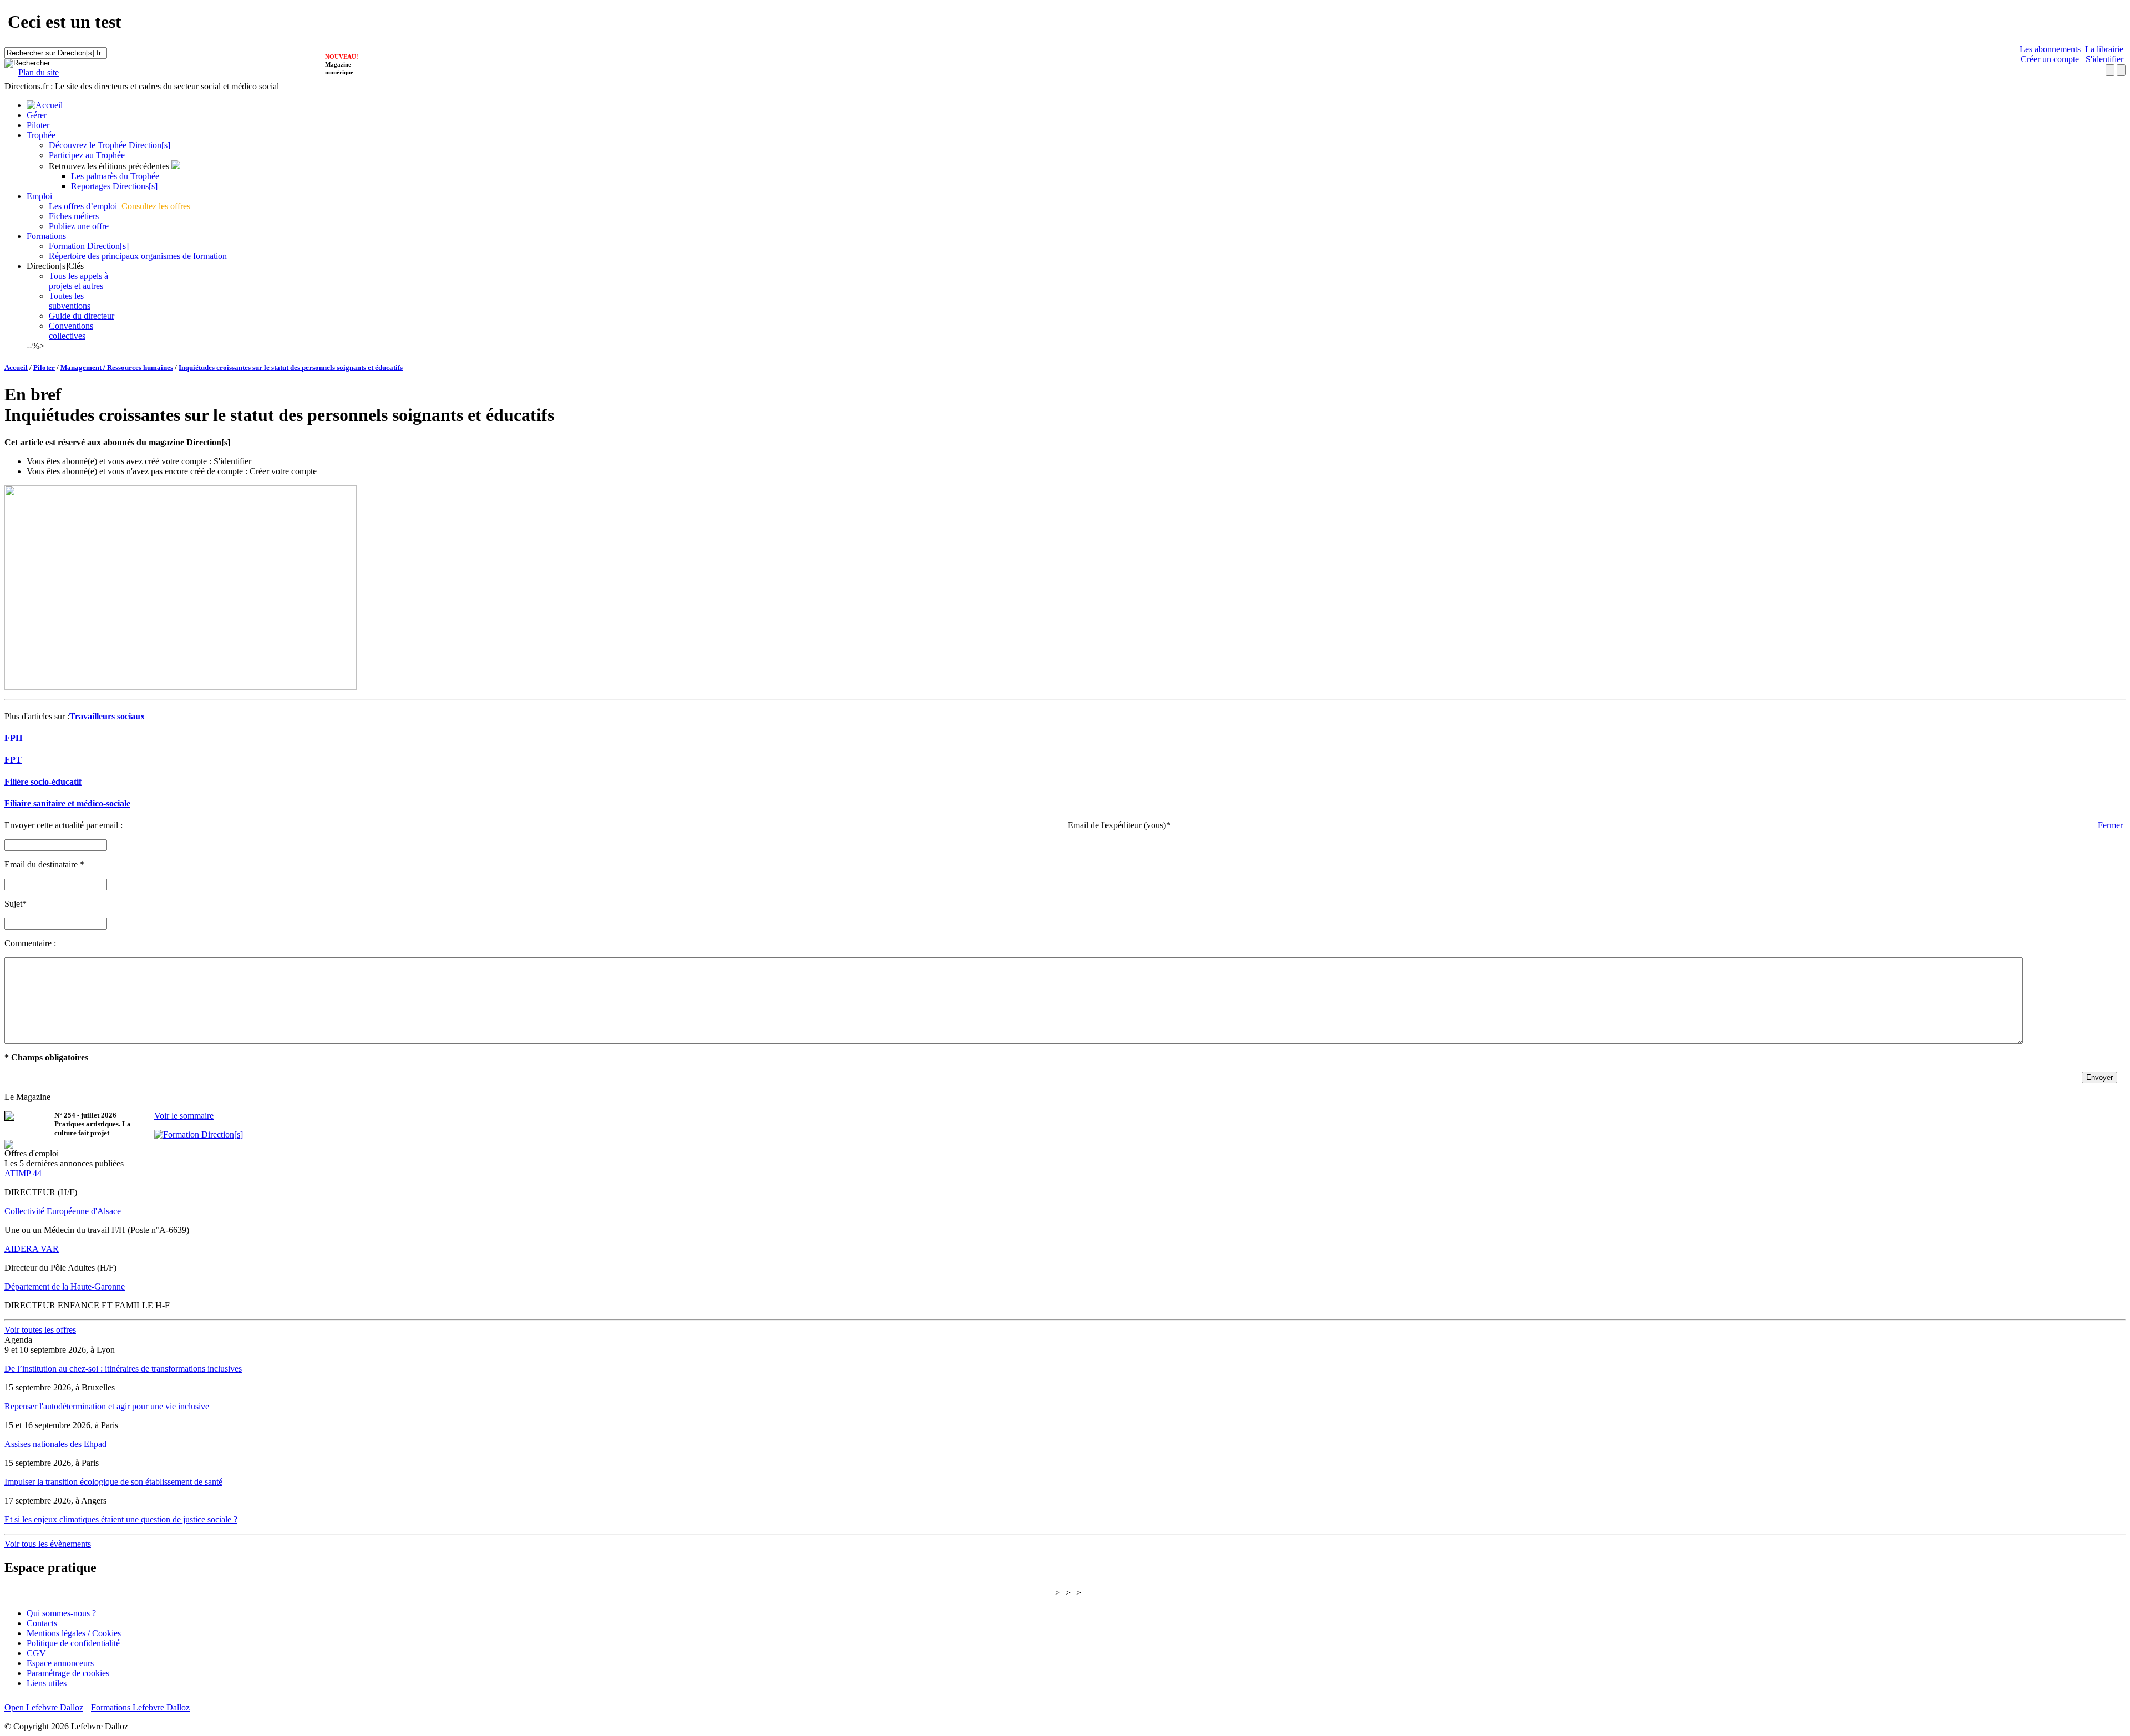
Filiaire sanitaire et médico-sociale (67, 803)
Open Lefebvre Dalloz (44, 1707)
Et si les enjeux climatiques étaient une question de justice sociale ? (121, 1519)
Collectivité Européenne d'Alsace (63, 1211)
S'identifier (2103, 59)
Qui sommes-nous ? (61, 1613)
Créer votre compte (283, 471)
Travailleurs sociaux (107, 716)
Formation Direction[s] (89, 246)
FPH (13, 738)
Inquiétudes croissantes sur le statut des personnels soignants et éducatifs (291, 367)
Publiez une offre (79, 226)
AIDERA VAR (32, 1249)
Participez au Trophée (87, 155)
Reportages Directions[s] (114, 186)
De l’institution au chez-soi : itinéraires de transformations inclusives (123, 1369)
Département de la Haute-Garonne (65, 1286)
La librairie (2104, 49)
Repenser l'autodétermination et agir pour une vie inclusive (107, 1406)
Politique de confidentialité (73, 1643)
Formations (46, 236)
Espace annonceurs (60, 1663)
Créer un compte (2050, 59)
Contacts (42, 1623)
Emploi (39, 196)
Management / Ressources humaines (117, 367)
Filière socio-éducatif (43, 782)
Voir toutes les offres (40, 1330)
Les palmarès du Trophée (115, 176)
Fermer (2110, 825)
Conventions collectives (71, 331)
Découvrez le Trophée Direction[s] (110, 145)
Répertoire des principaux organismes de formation (138, 256)
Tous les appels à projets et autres (78, 281)
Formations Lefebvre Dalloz (140, 1707)
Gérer (37, 115)
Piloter (38, 125)
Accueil (16, 367)
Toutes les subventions (70, 301)
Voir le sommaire (184, 1116)
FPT (13, 760)
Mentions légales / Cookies (74, 1633)
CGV (36, 1653)
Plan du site (39, 72)
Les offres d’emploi (84, 206)
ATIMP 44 (23, 1173)
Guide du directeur (82, 316)
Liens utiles (47, 1683)
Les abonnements (2050, 49)
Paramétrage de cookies (68, 1673)
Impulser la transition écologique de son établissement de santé (113, 1482)
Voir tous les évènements (48, 1544)
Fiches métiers (75, 216)
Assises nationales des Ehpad (55, 1444)
